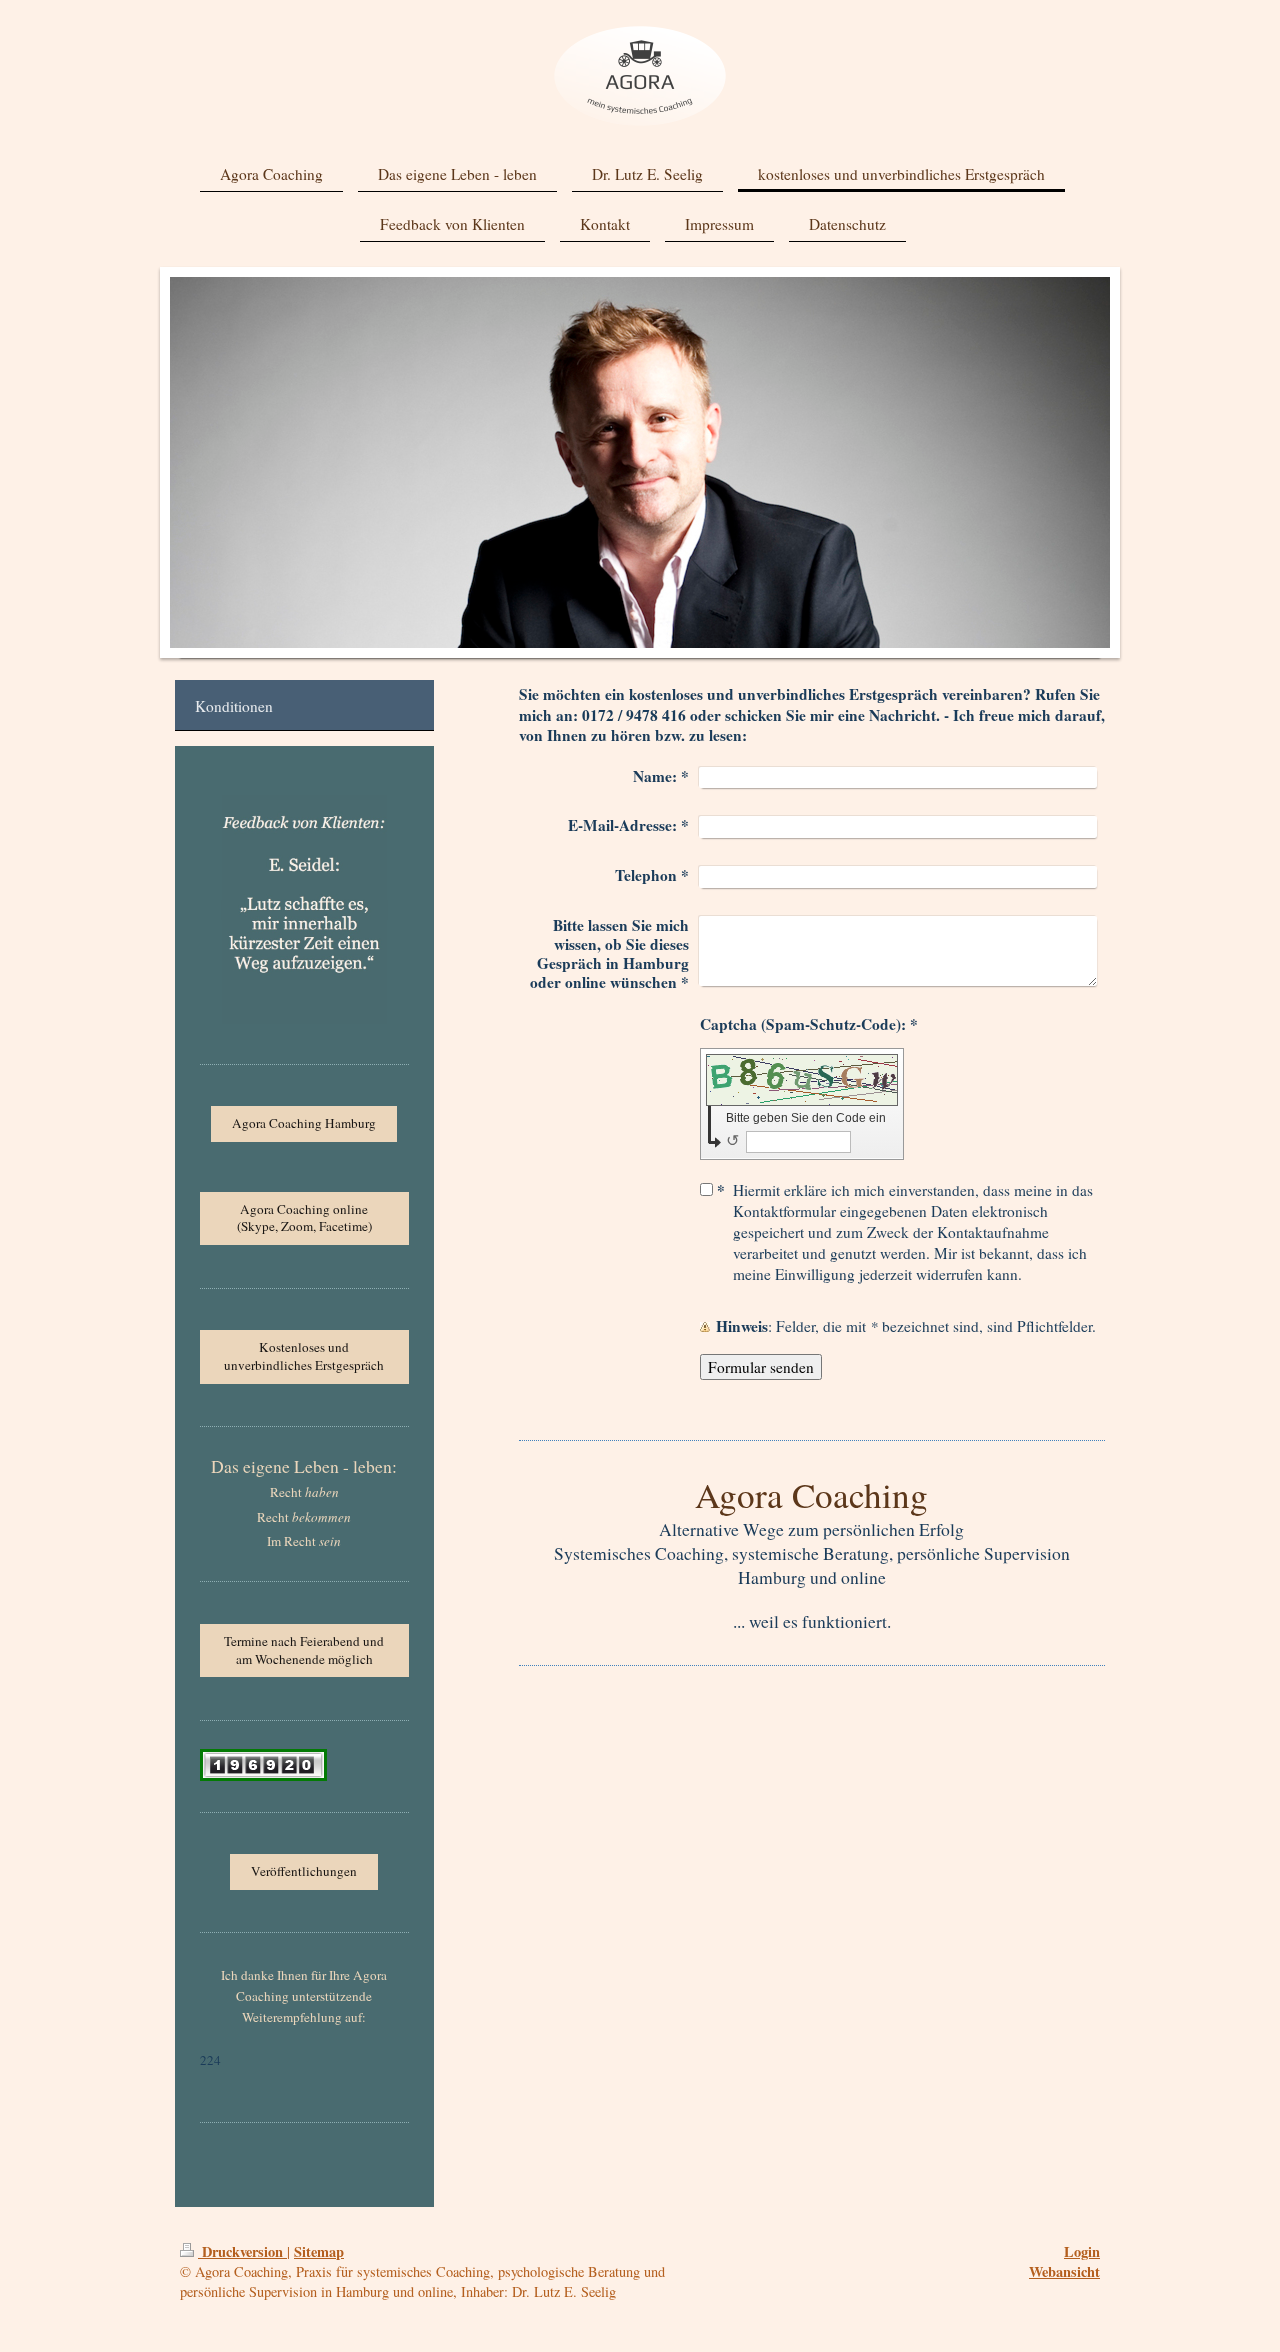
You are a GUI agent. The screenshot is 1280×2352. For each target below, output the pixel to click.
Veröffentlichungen (304, 1871)
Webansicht (1064, 2271)
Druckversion (242, 2251)
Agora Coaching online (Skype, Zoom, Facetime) (304, 1218)
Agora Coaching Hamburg (304, 1123)
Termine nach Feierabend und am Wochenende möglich (304, 1650)
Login (1082, 2251)
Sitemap (319, 2251)
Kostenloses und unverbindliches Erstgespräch (304, 1356)
